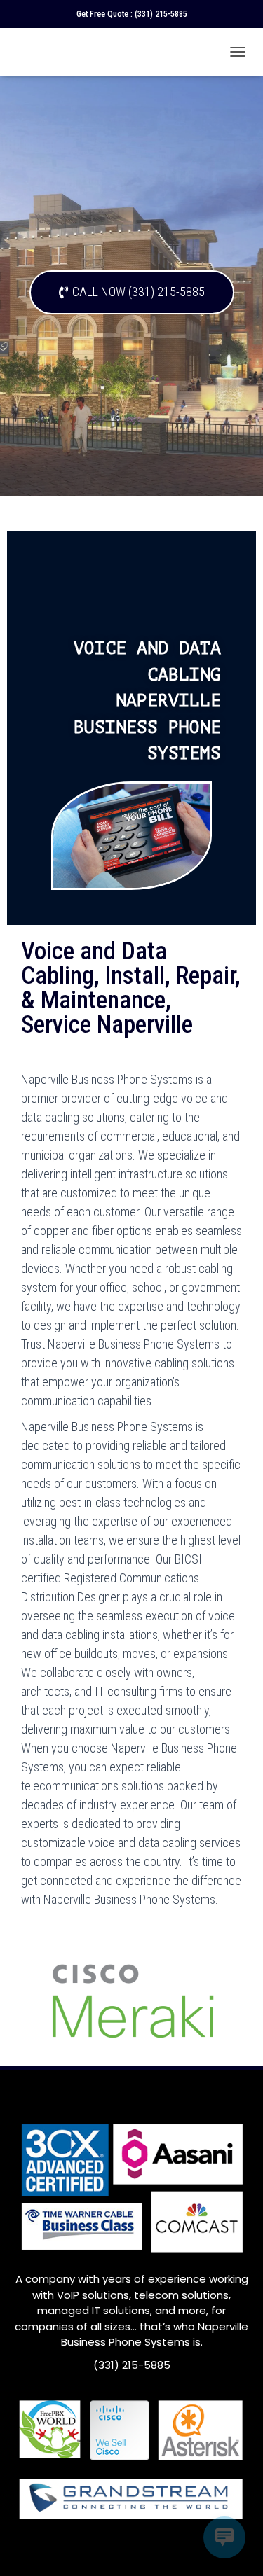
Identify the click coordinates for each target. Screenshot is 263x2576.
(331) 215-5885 (161, 14)
